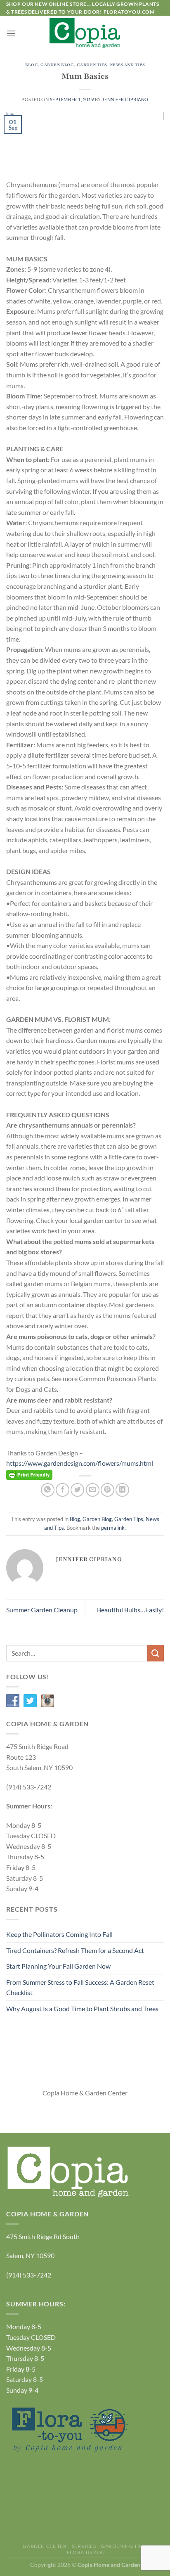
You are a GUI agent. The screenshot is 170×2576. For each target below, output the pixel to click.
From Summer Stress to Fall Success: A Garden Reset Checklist (80, 1987)
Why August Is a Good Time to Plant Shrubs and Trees (82, 2008)
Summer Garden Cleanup (42, 1610)
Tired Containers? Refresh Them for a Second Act (75, 1950)
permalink (113, 1528)
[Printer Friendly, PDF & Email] (29, 1474)
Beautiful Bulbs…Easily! (130, 1610)
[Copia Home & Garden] (85, 33)
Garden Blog (57, 65)
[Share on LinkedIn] (122, 1490)
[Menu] (11, 33)
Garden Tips (92, 65)
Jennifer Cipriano (125, 99)
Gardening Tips (123, 2546)
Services (84, 2546)
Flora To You (86, 2552)
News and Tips (127, 65)
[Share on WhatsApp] (48, 1490)
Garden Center (45, 2546)
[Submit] (156, 1653)
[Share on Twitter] (77, 1490)
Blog (32, 65)
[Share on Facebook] (63, 1490)
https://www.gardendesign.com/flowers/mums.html (80, 1463)
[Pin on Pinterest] (107, 1490)
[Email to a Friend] (93, 1490)
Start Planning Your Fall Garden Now (58, 1966)
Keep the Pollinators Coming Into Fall (59, 1934)
